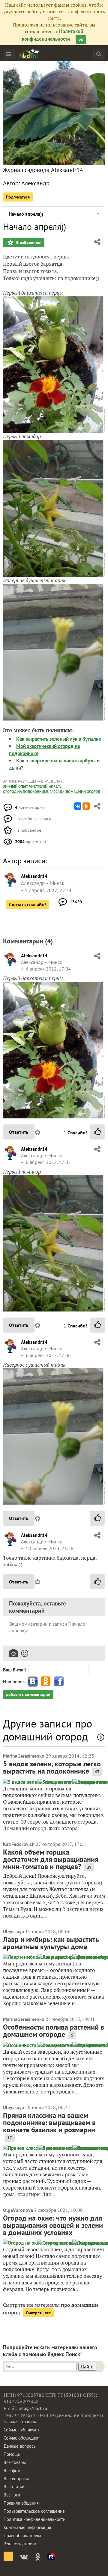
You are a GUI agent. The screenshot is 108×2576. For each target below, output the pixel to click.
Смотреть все (38, 2313)
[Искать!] (99, 54)
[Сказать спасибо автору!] (97, 1132)
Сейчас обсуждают (22, 2438)
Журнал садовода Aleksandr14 (43, 170)
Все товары (15, 2462)
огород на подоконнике (25, 791)
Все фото (13, 2470)
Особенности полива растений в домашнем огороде (54, 2031)
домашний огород (83, 791)
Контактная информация (27, 2527)
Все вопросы (16, 2479)
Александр (35, 183)
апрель (55, 786)
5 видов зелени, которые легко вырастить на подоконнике (52, 1767)
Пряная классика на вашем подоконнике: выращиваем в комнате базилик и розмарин (49, 2123)
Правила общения (21, 2503)
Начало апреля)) (26, 214)
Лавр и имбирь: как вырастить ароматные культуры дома (51, 1943)
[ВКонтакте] (78, 806)
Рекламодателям (20, 2544)
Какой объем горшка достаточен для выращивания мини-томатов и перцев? (51, 1859)
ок (81, 39)
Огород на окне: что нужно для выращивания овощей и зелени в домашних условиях (53, 2225)
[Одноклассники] (86, 806)
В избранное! (28, 242)
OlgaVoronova (18, 2210)
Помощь (12, 2454)
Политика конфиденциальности (34, 2519)
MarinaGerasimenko (24, 1756)
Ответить (19, 1132)
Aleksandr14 (34, 955)
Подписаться (18, 197)
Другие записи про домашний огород (48, 1730)
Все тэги (12, 2495)
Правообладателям (22, 2535)
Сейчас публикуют (21, 2430)
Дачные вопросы (20, 2446)
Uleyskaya (13, 1931)
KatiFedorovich (19, 1844)
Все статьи (14, 2487)
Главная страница (20, 2422)
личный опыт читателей (25, 786)
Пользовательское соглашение (34, 2511)
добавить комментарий (28, 1694)
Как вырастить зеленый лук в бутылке (59, 739)
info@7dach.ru (33, 2408)
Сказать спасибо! (27, 905)
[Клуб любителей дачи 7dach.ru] (29, 54)
